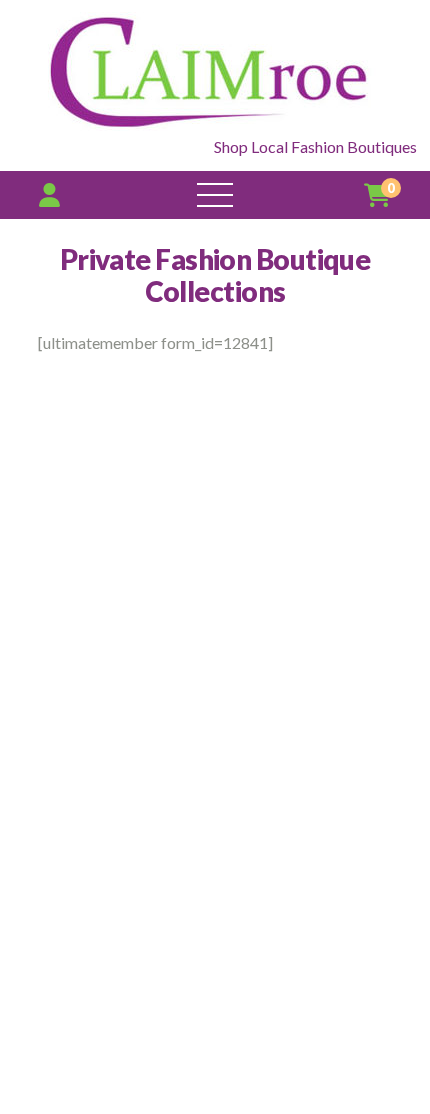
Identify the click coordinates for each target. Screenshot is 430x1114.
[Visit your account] (49, 194)
